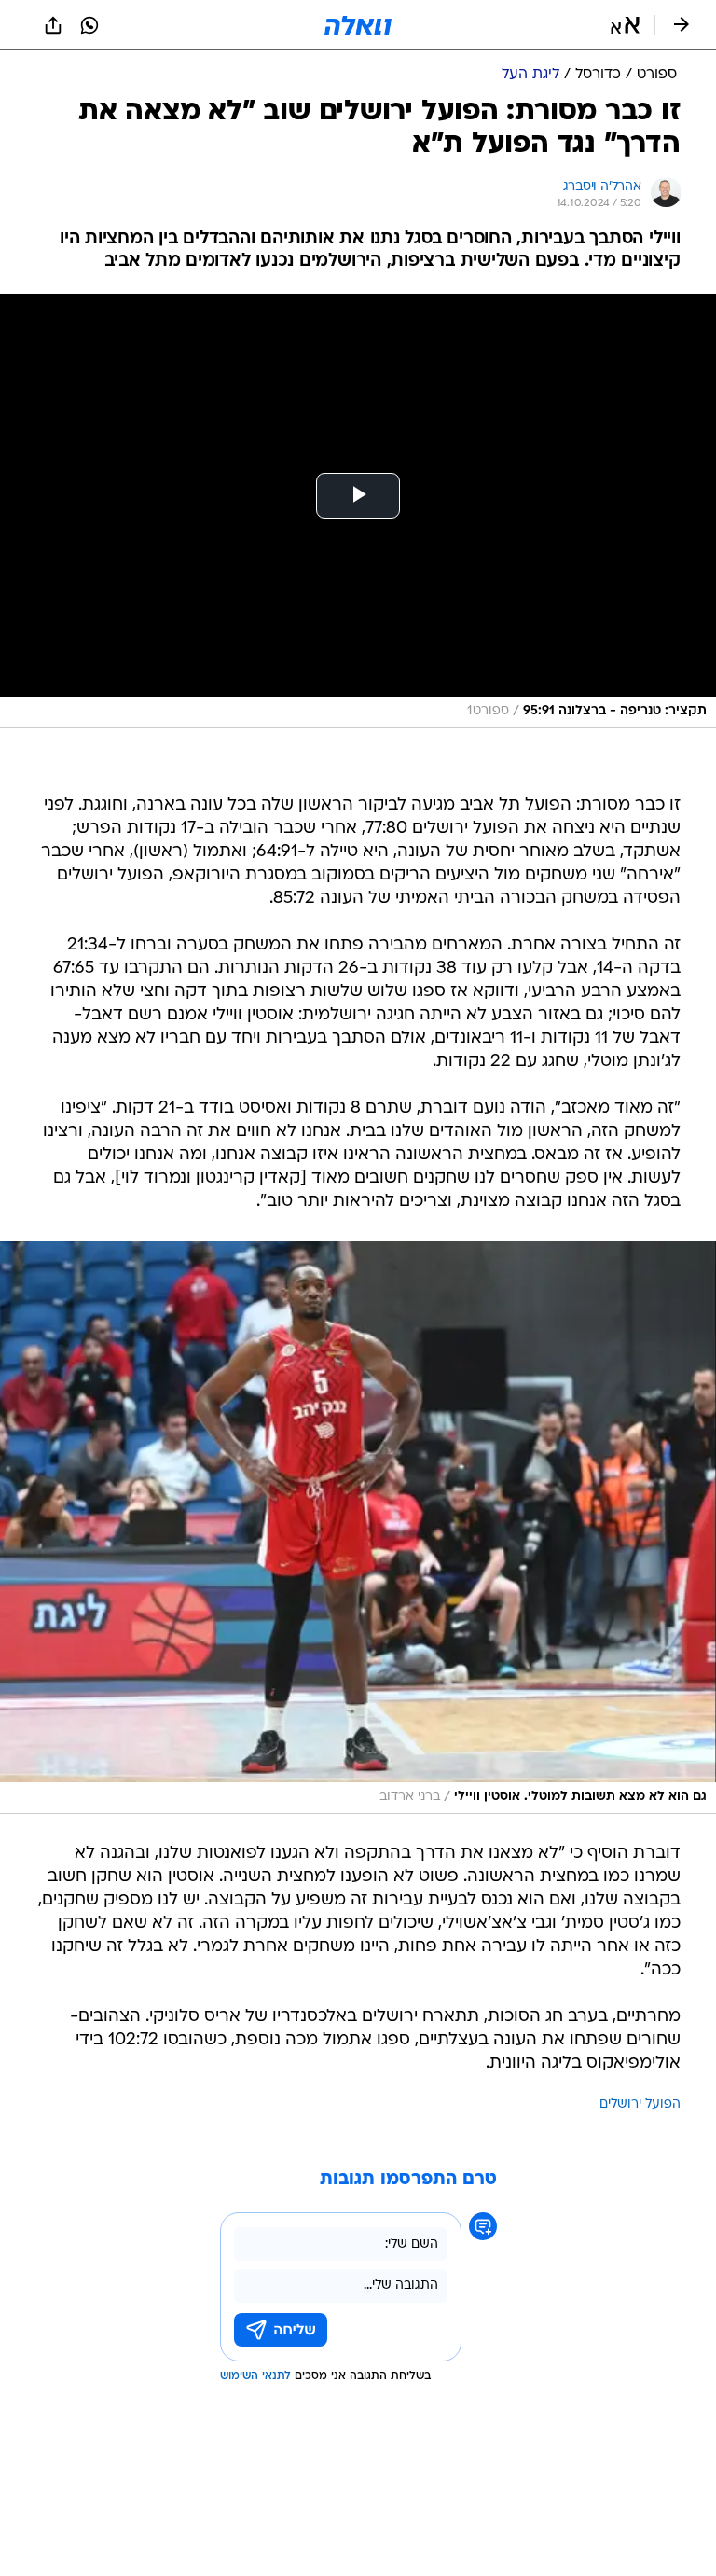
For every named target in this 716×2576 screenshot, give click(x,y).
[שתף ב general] (53, 25)
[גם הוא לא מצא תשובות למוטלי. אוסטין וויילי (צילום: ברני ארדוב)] (358, 1528)
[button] (625, 25)
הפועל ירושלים (640, 2105)
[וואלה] (358, 25)
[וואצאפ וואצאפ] (89, 25)
